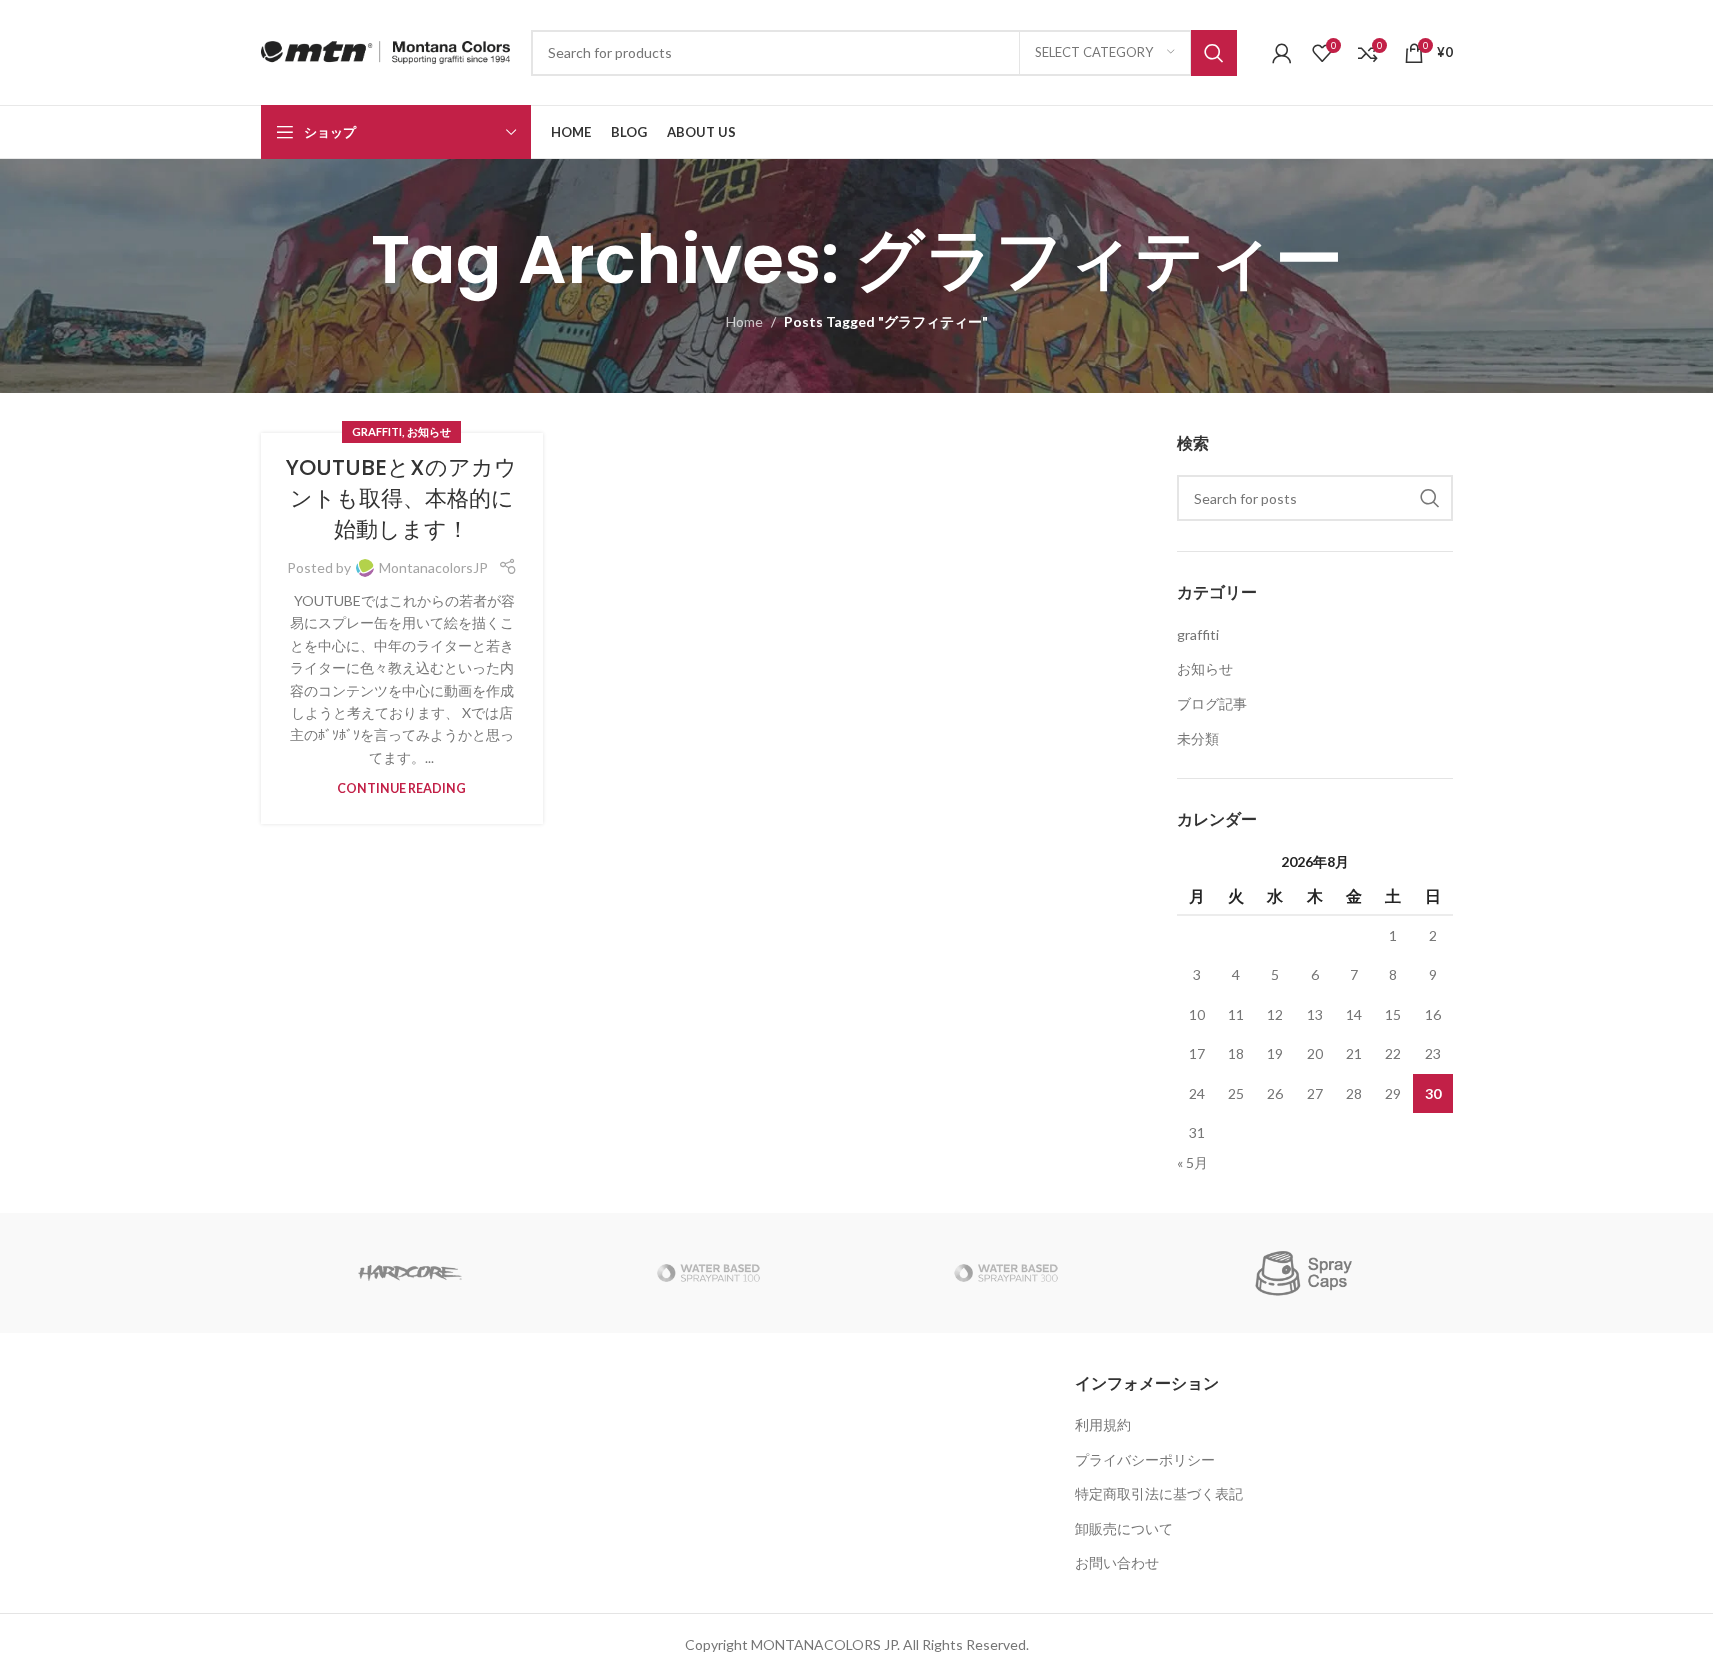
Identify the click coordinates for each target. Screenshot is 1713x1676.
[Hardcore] (410, 1273)
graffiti (377, 431)
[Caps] (1304, 1273)
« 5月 (1192, 1162)
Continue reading (401, 788)
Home (744, 321)
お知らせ (429, 431)
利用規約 (1103, 1424)
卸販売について (1124, 1528)
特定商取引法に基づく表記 (1159, 1493)
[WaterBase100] (708, 1273)
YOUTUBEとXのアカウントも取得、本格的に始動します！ (401, 498)
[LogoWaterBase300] (1006, 1273)
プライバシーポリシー (1145, 1459)
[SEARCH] (1214, 53)
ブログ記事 (1212, 703)
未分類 (1198, 738)
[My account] (1282, 53)
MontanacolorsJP (433, 567)
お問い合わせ (1117, 1562)
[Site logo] (386, 50)
